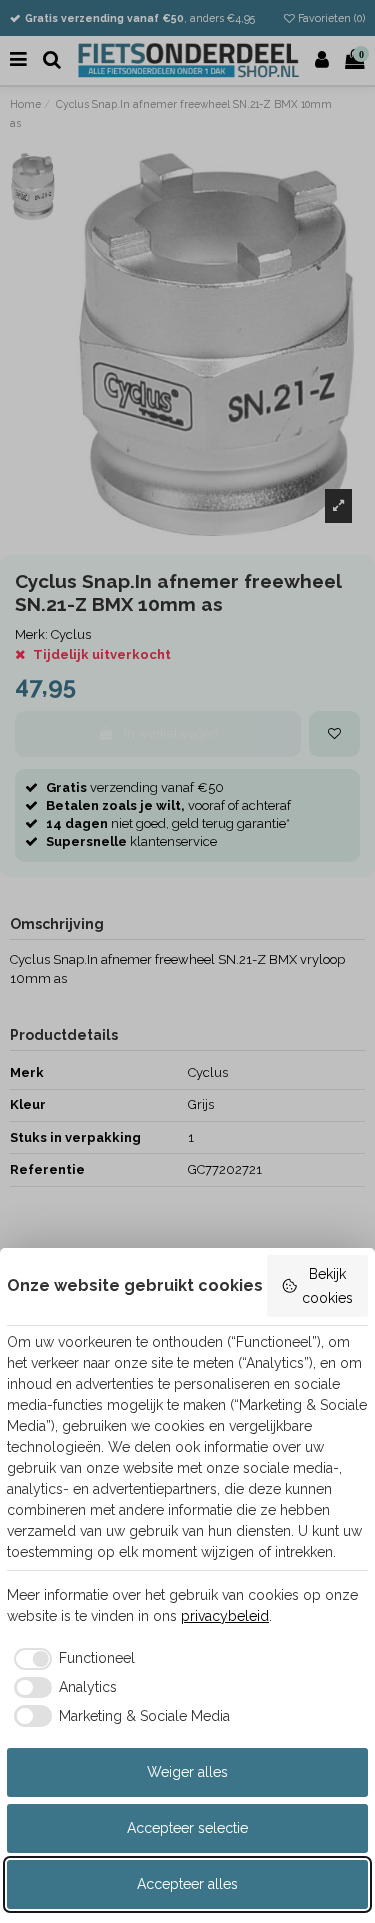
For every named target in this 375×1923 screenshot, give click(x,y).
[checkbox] (71, 1659)
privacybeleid (225, 1616)
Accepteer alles (187, 1884)
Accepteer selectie (187, 1828)
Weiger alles (187, 1772)
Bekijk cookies (327, 1286)
